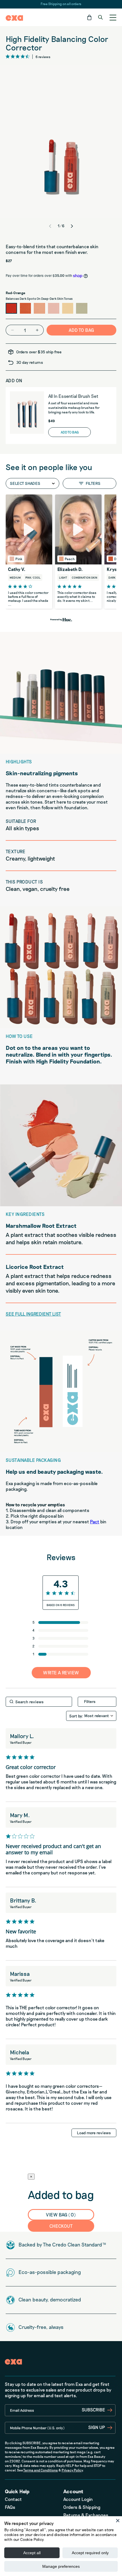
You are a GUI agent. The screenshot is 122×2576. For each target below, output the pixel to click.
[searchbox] (39, 1702)
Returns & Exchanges (86, 2515)
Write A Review (61, 1673)
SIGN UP (97, 2427)
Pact (95, 1521)
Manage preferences (61, 2566)
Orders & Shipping (82, 2507)
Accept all (32, 2553)
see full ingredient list (33, 1314)
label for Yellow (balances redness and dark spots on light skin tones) (68, 308)
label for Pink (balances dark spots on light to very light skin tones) (54, 308)
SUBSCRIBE (93, 2410)
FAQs (10, 2507)
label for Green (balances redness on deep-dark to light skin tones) (82, 308)
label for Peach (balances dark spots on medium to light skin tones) (39, 308)
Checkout (61, 2226)
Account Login (78, 2499)
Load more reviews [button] (94, 2133)
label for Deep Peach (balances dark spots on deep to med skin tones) (26, 308)
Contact (13, 2499)
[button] (89, 17)
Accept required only (90, 2553)
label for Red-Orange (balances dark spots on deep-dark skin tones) (11, 308)
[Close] (118, 2520)
